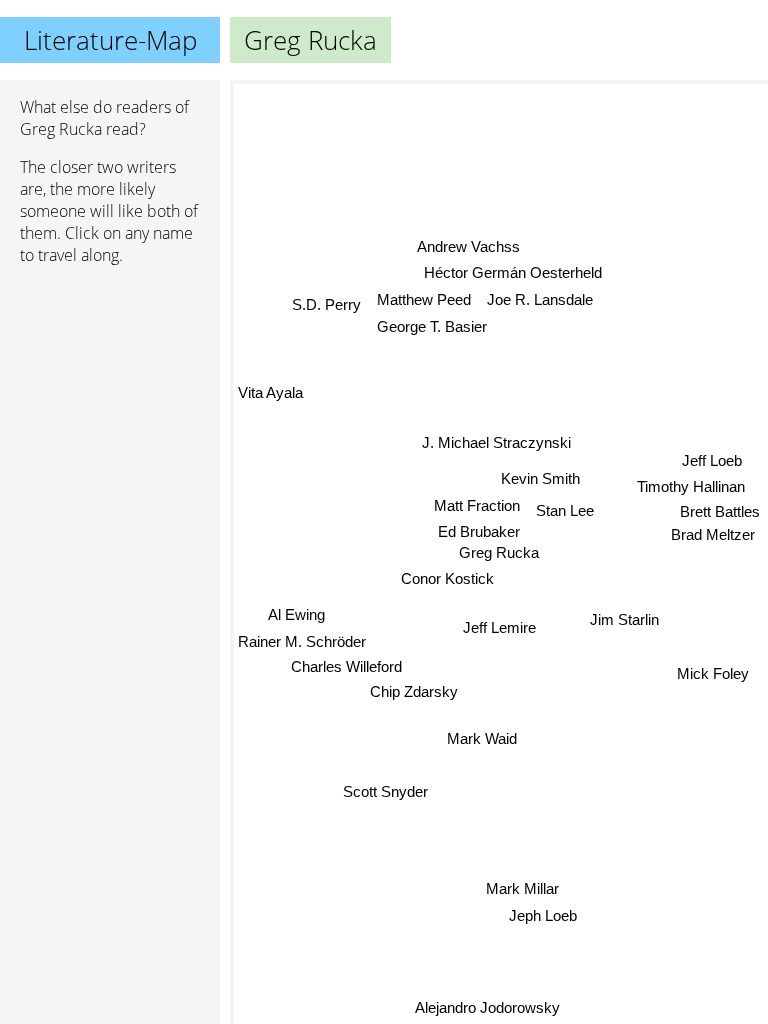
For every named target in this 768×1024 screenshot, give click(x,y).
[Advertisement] (110, 387)
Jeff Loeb (713, 463)
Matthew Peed (424, 298)
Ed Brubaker (479, 531)
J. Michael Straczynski (496, 442)
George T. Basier (432, 325)
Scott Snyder (385, 791)
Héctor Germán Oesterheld (512, 272)
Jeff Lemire (499, 627)
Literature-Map (110, 40)
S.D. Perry (327, 303)
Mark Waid (482, 738)
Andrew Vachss (468, 246)
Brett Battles (720, 514)
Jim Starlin (624, 618)
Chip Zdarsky (414, 691)
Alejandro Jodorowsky (487, 1006)
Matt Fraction (477, 505)
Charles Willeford (346, 666)
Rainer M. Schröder (302, 640)
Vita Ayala (270, 392)
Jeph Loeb (543, 915)
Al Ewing (295, 614)
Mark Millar (522, 888)
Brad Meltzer (714, 537)
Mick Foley (713, 671)
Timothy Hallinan (692, 489)
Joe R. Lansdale (540, 299)
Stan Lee (564, 509)
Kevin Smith (540, 478)
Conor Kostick (447, 578)
